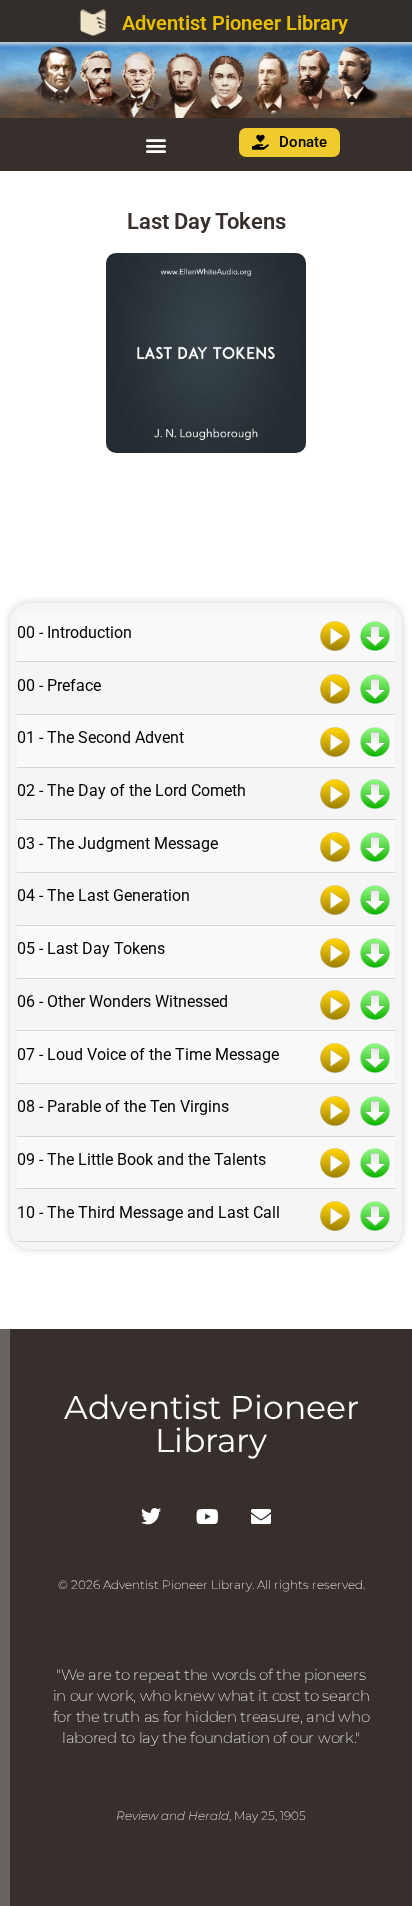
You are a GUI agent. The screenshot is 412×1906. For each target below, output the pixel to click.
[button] (155, 144)
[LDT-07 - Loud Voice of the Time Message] (335, 1056)
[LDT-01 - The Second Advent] (335, 740)
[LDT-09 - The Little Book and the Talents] (335, 1162)
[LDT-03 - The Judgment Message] (335, 845)
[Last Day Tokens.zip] (206, 525)
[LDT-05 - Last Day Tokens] (335, 951)
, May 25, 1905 (211, 1815)
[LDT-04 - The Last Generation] (335, 898)
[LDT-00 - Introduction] (335, 635)
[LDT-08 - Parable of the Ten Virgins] (335, 1109)
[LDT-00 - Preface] (335, 687)
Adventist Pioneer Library (235, 23)
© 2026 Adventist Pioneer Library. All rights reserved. (211, 1584)
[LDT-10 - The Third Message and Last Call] (335, 1214)
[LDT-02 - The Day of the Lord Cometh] (335, 793)
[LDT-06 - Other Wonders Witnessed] (335, 1004)
